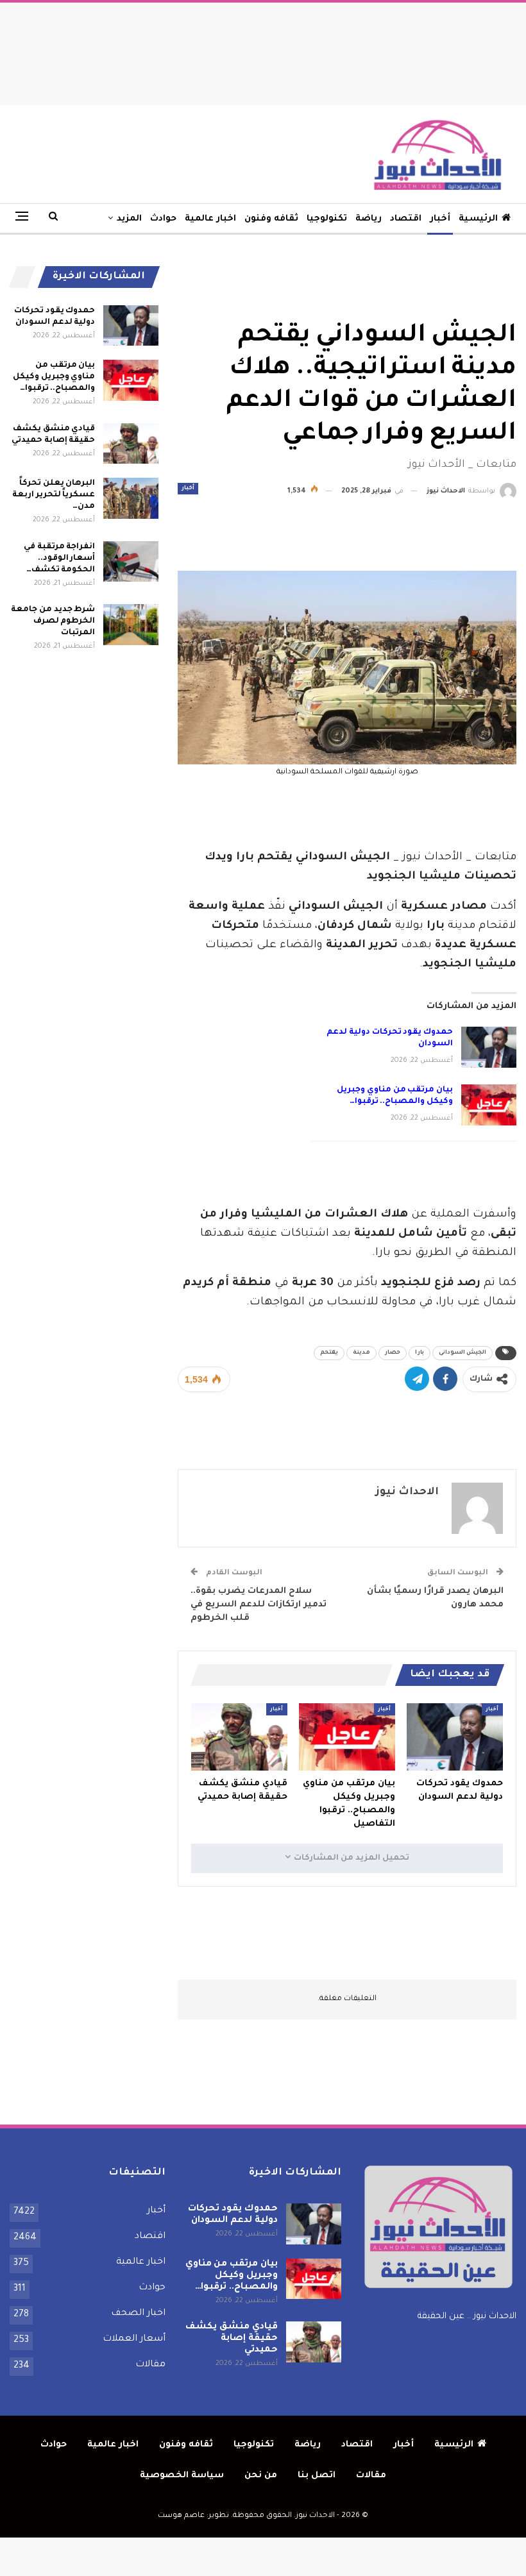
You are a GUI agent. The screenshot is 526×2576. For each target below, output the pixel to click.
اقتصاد (406, 219)
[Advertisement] (263, 51)
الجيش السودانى (462, 1353)
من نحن (261, 2476)
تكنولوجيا (327, 219)
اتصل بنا (317, 2476)
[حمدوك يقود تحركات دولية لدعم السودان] (489, 1047)
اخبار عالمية (210, 219)
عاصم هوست (181, 2516)
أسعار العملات (134, 2339)
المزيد (129, 219)
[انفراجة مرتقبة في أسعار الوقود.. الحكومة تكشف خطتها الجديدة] (131, 562)
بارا (420, 1353)
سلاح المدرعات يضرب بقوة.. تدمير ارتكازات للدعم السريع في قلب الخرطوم (259, 1605)
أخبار (440, 219)
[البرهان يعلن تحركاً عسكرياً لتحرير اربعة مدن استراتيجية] (131, 498)
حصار (393, 1353)
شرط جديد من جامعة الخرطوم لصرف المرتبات (53, 621)
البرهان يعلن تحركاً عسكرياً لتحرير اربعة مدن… (54, 495)
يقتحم (329, 1353)
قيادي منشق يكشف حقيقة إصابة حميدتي (231, 2339)
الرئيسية (478, 219)
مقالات (150, 2365)
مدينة (361, 1353)
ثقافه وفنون (271, 219)
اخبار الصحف (138, 2314)
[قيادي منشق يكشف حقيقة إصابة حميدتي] (239, 1737)
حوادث (163, 219)
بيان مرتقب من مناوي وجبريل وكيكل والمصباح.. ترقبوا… (54, 377)
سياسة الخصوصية (182, 2476)
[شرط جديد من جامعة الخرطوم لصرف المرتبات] (131, 625)
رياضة (369, 219)
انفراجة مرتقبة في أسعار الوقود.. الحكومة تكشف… (59, 559)
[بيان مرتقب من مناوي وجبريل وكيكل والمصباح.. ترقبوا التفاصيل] (489, 1105)
